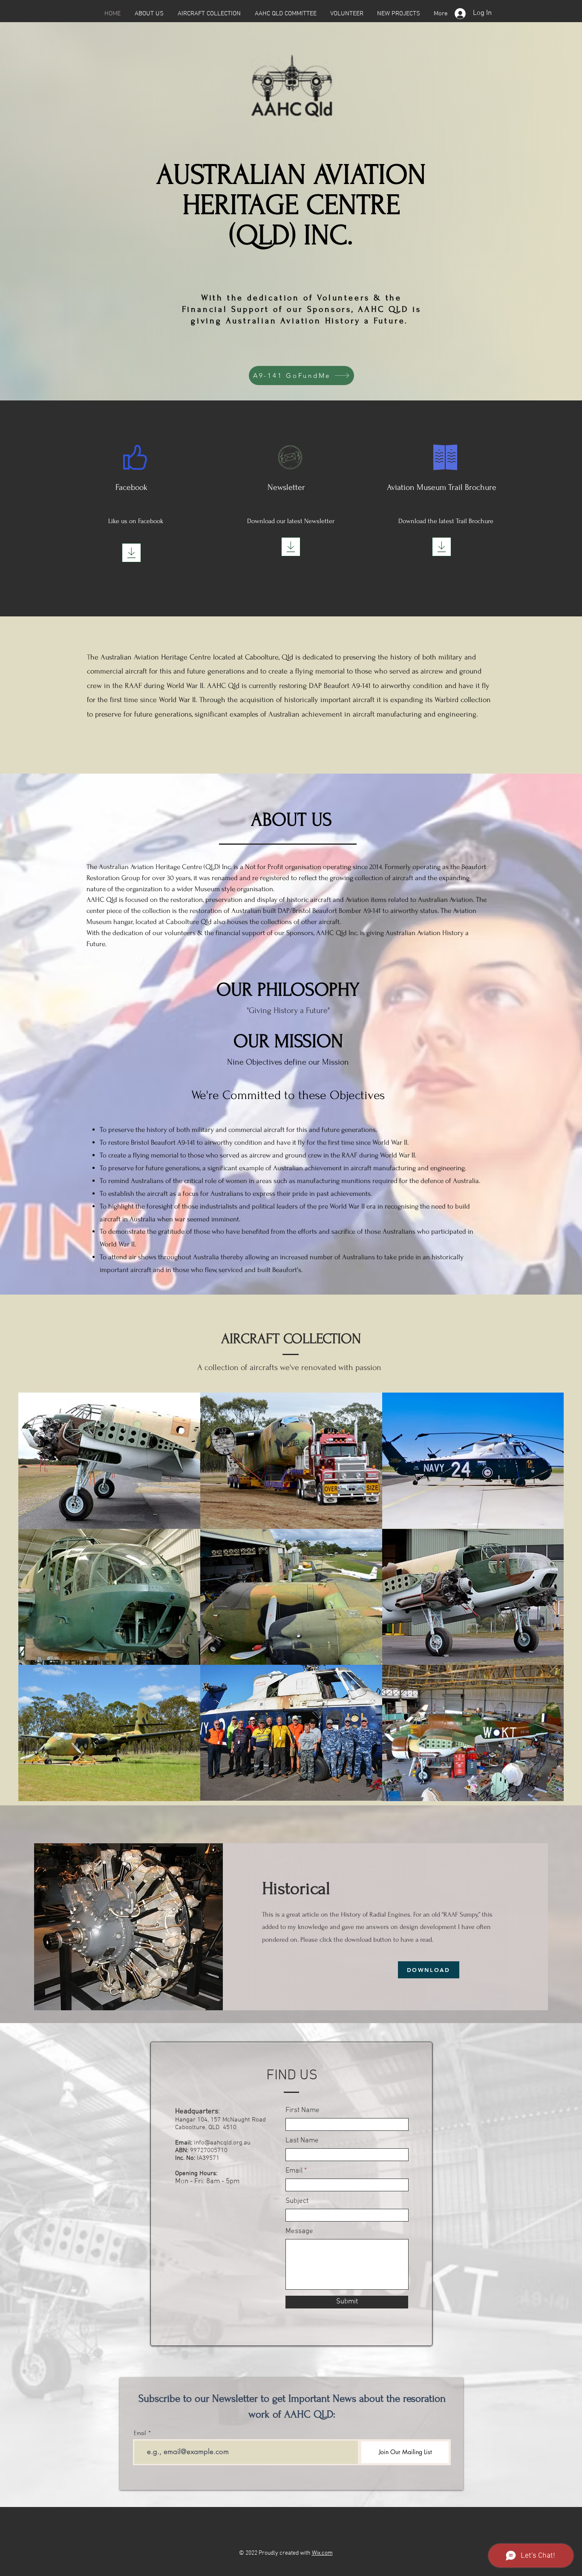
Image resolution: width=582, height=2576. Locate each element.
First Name (303, 2111)
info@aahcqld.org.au (222, 2143)
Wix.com (322, 2553)
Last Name (302, 2141)
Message (299, 2232)
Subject (297, 2201)
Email (294, 2171)
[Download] (131, 553)
